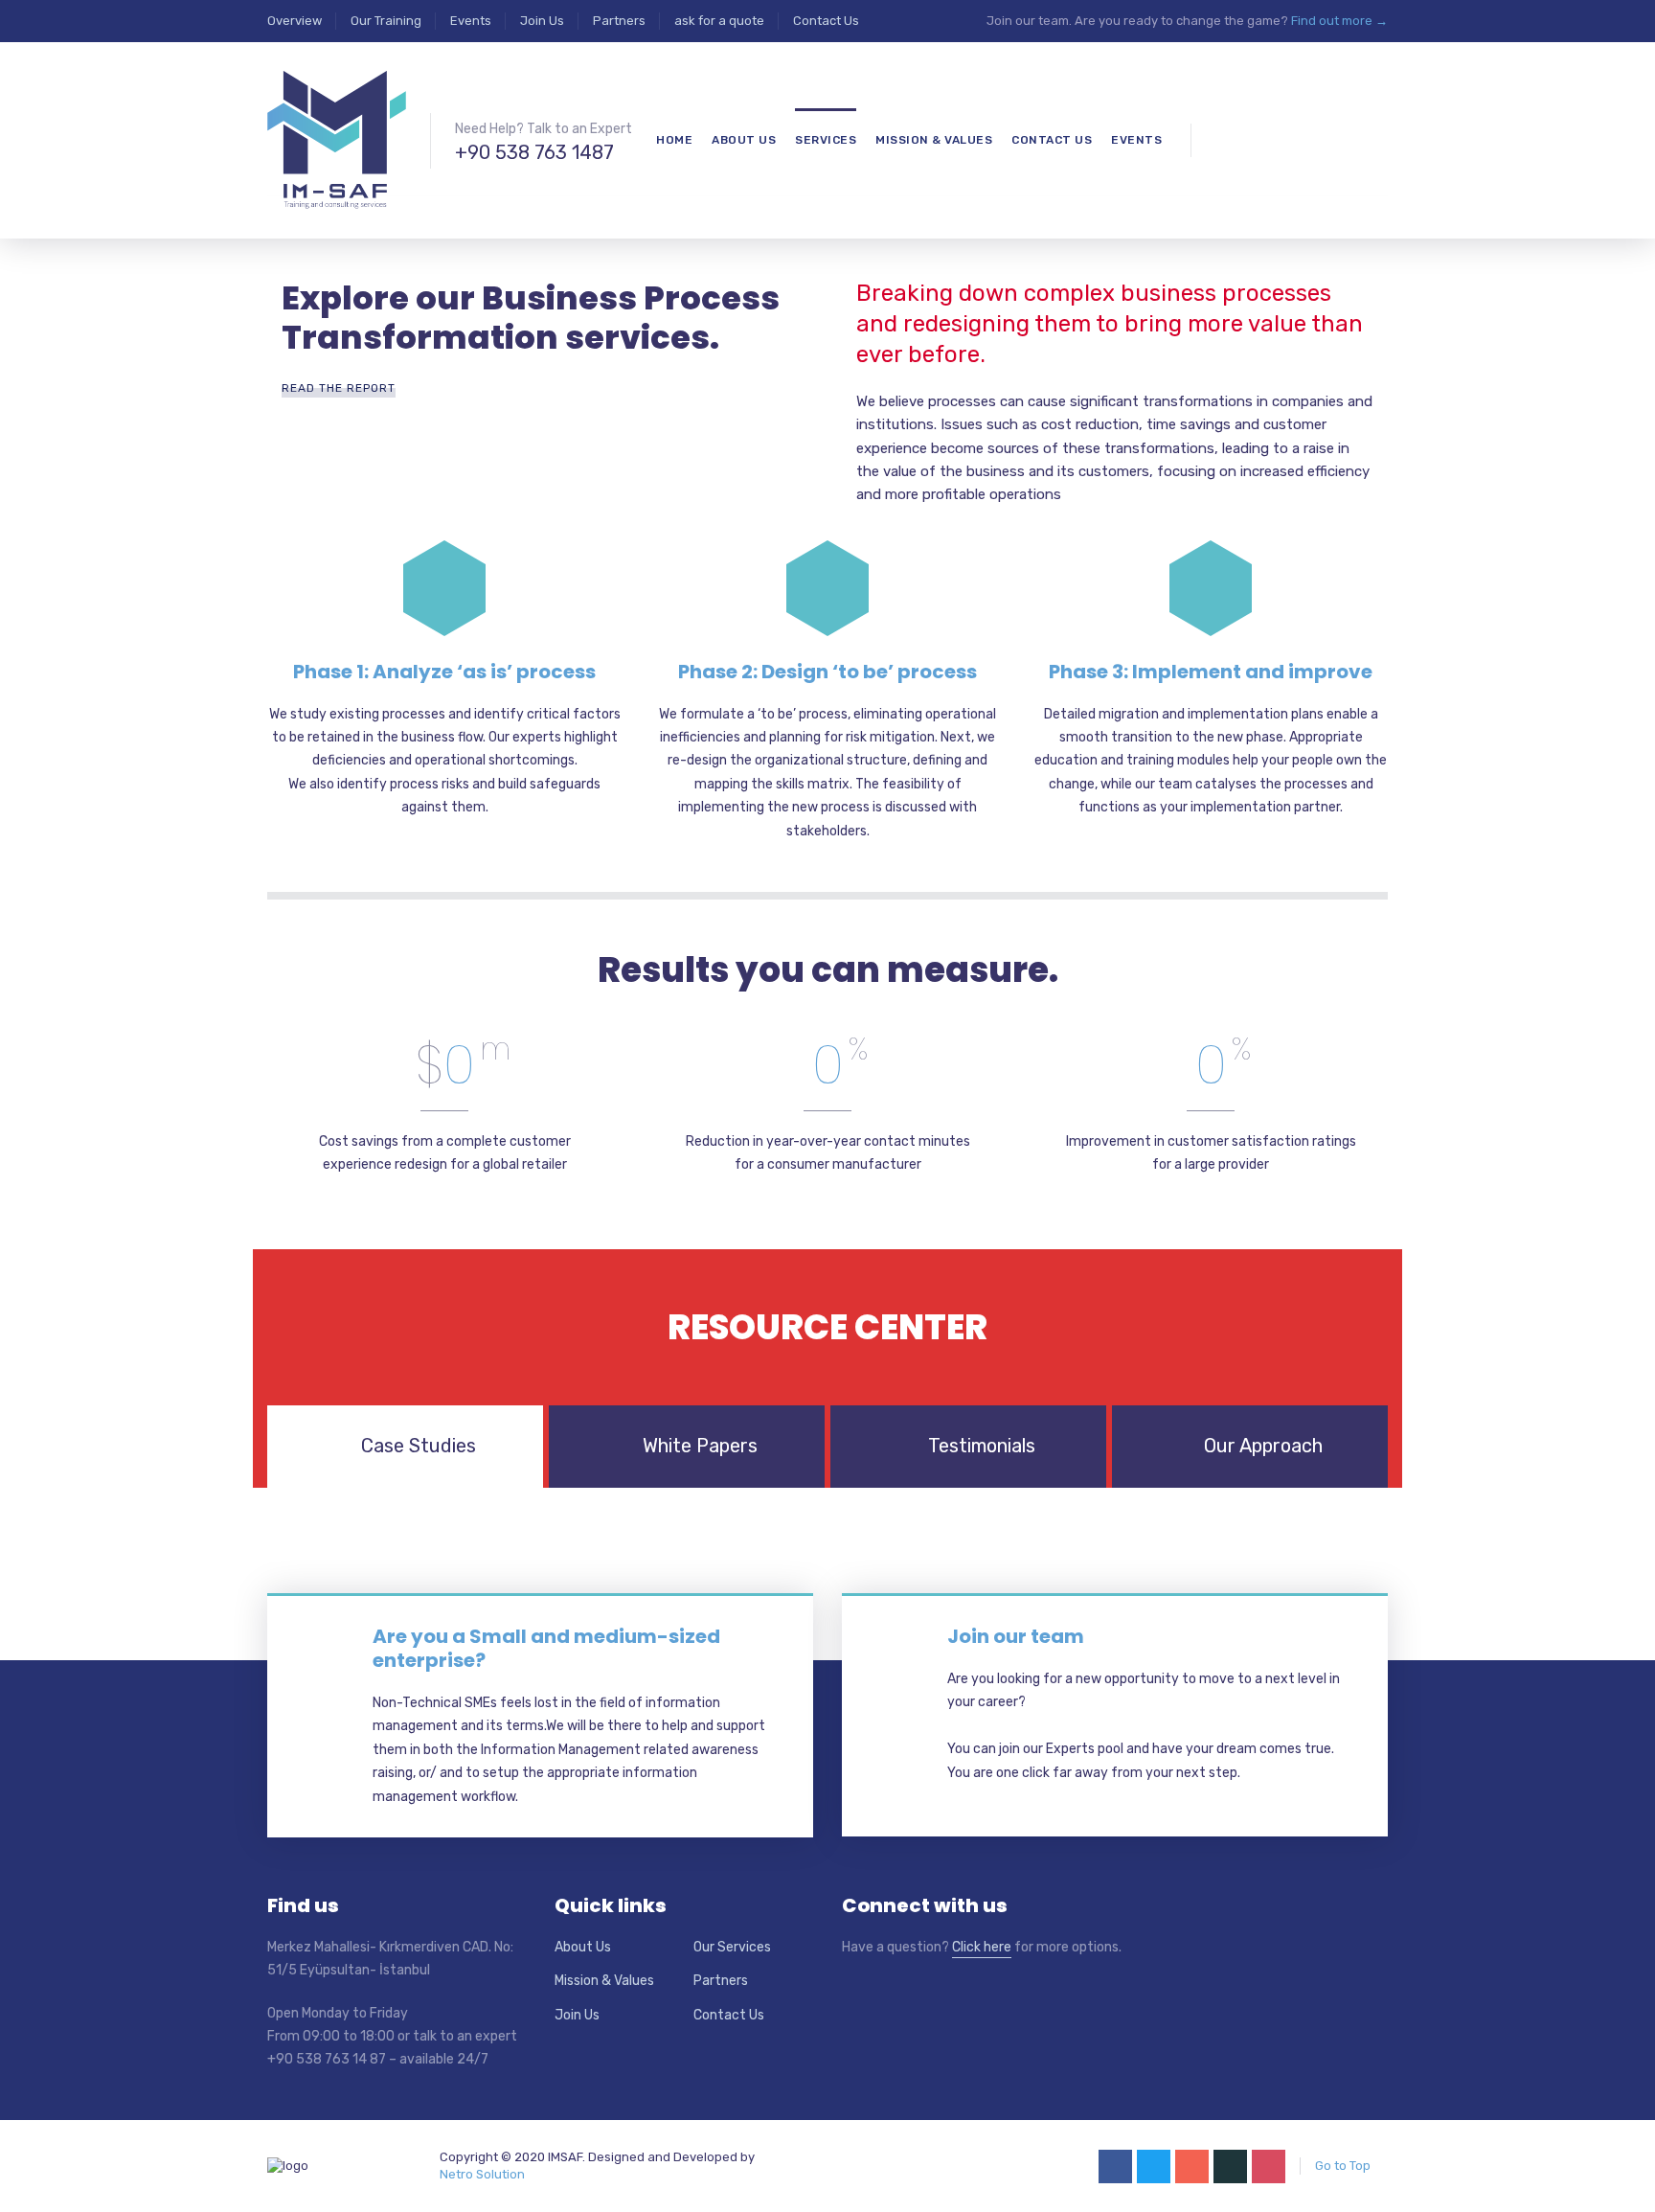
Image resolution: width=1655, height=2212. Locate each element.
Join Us (542, 21)
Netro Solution (482, 2174)
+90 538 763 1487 (534, 152)
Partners (619, 21)
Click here (982, 1947)
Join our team (1016, 1636)
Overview (295, 21)
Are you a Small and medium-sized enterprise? (546, 1648)
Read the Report (339, 388)
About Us (583, 1947)
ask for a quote (719, 21)
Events (471, 21)
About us (744, 140)
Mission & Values (604, 1981)
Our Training (386, 21)
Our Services (732, 1947)
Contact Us (826, 21)
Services (826, 140)
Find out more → (1339, 21)
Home (674, 140)
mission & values (934, 140)
